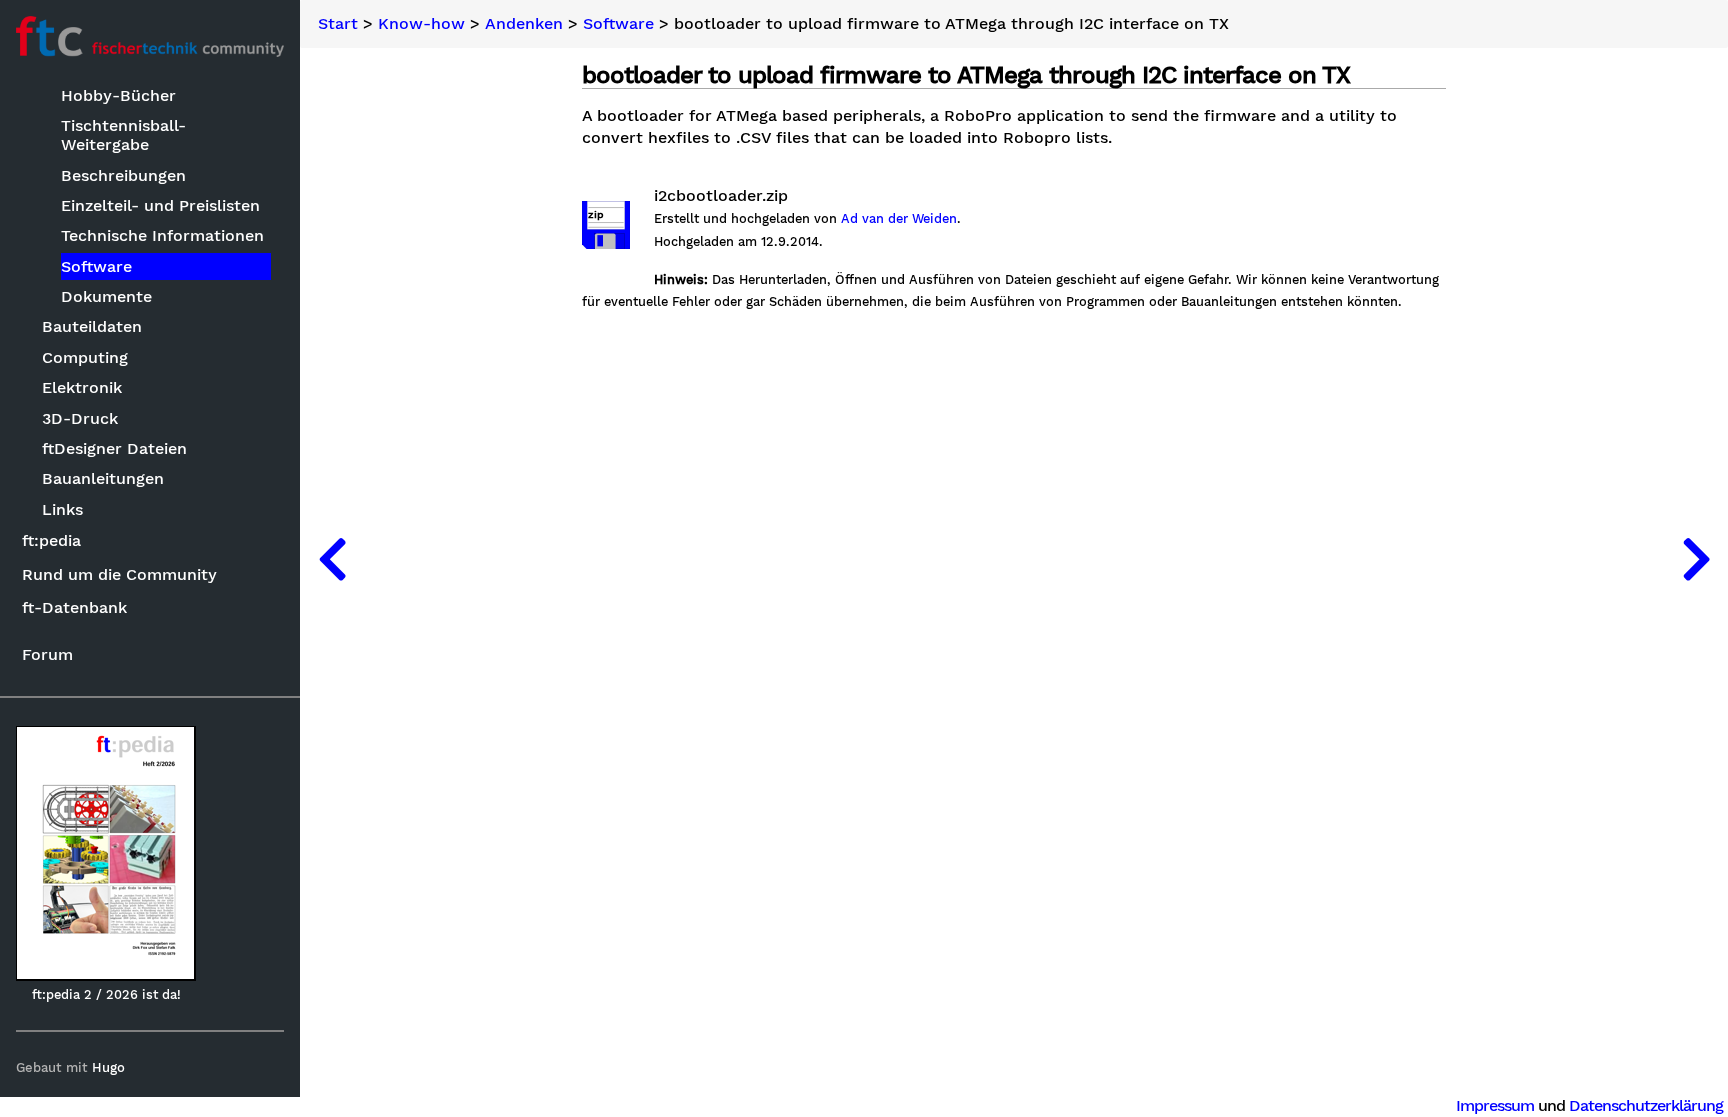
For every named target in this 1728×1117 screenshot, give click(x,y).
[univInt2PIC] (1696, 558)
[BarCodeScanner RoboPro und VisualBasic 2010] (332, 558)
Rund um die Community (119, 574)
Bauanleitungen (103, 478)
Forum (47, 654)
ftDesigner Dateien (114, 448)
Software (96, 266)
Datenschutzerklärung (1646, 1105)
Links (62, 509)
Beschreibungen (123, 175)
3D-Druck (80, 418)
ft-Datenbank (74, 607)
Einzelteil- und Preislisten (160, 205)
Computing (85, 357)
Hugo (108, 1067)
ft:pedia (51, 540)
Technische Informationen (162, 235)
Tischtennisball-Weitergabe (123, 135)
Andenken (524, 24)
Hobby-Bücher (118, 95)
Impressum (1495, 1105)
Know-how (421, 24)
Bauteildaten (92, 326)
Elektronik (82, 387)
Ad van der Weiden (899, 219)
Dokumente (106, 296)
